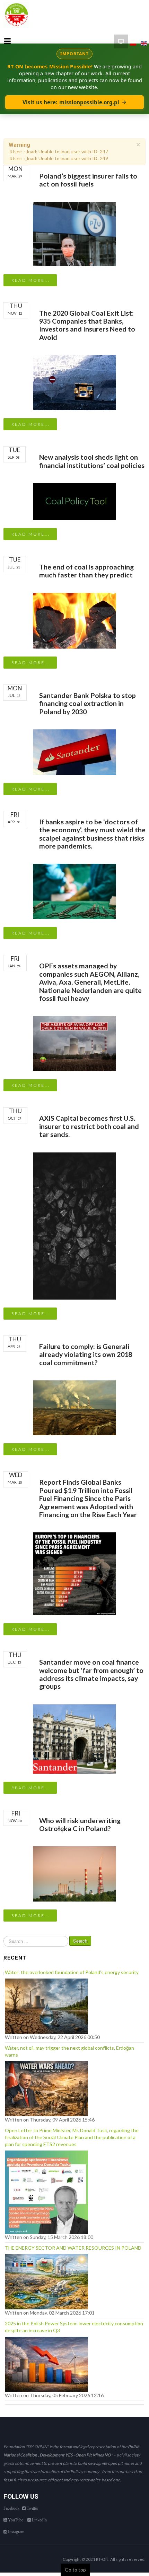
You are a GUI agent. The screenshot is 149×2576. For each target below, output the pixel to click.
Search (80, 1941)
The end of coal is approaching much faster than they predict (86, 571)
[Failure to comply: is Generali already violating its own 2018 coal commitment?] (74, 1407)
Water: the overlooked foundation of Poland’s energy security (72, 1972)
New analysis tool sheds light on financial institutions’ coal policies (92, 461)
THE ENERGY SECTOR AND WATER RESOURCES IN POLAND (73, 2248)
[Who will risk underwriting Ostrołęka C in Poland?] (74, 1874)
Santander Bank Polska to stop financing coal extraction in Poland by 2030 (87, 703)
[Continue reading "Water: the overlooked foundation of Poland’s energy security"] (46, 2005)
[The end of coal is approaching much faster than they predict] (74, 620)
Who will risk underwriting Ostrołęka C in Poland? (80, 1825)
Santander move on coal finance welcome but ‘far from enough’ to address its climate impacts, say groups (91, 1674)
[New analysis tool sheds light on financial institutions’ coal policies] (74, 501)
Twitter (32, 2508)
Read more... (31, 280)
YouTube (15, 2520)
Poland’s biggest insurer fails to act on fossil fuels (88, 180)
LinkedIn (39, 2520)
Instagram (16, 2532)
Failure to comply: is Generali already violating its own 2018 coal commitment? (86, 1354)
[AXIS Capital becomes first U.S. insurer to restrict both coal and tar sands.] (74, 1225)
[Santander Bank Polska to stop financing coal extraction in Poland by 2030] (74, 751)
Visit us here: (71, 102)
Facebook (11, 2508)
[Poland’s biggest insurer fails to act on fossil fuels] (74, 233)
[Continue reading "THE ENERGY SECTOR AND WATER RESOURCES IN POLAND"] (46, 2280)
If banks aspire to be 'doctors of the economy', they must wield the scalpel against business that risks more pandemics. (92, 834)
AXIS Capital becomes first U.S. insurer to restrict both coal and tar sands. (89, 1126)
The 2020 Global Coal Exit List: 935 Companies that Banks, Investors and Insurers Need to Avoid (87, 325)
